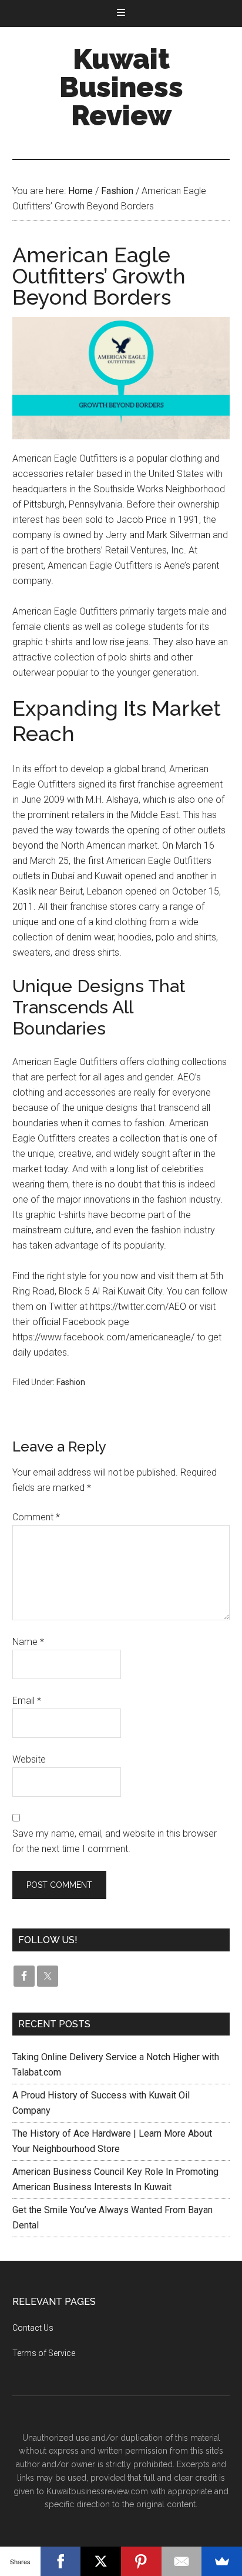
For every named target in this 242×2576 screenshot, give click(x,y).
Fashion (71, 1382)
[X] (101, 2561)
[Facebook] (61, 2561)
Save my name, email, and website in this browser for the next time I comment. (115, 1841)
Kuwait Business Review (121, 87)
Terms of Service (44, 2353)
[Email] (182, 2561)
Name (28, 1642)
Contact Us (33, 2328)
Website (29, 1759)
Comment (36, 1517)
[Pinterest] (141, 2561)
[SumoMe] (222, 2561)
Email (27, 1701)
